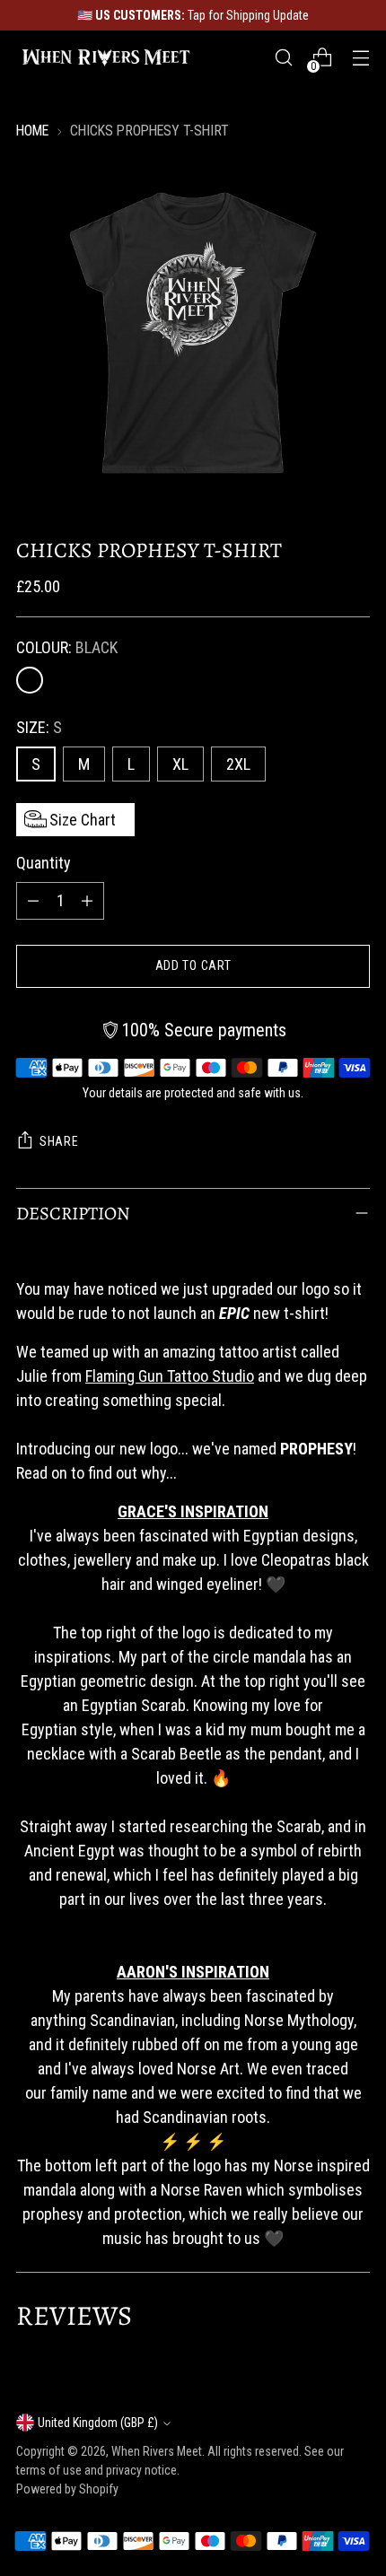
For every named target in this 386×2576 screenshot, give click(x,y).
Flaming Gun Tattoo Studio (170, 1376)
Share (59, 1141)
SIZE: (39, 727)
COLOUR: (67, 647)
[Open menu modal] (360, 58)
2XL (238, 764)
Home (32, 131)
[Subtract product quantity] (33, 901)
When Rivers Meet (157, 2451)
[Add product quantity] (87, 901)
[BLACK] (30, 680)
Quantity (44, 863)
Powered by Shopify (67, 2489)
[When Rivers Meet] (106, 57)
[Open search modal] (283, 58)
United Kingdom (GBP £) (98, 2423)
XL (180, 764)
